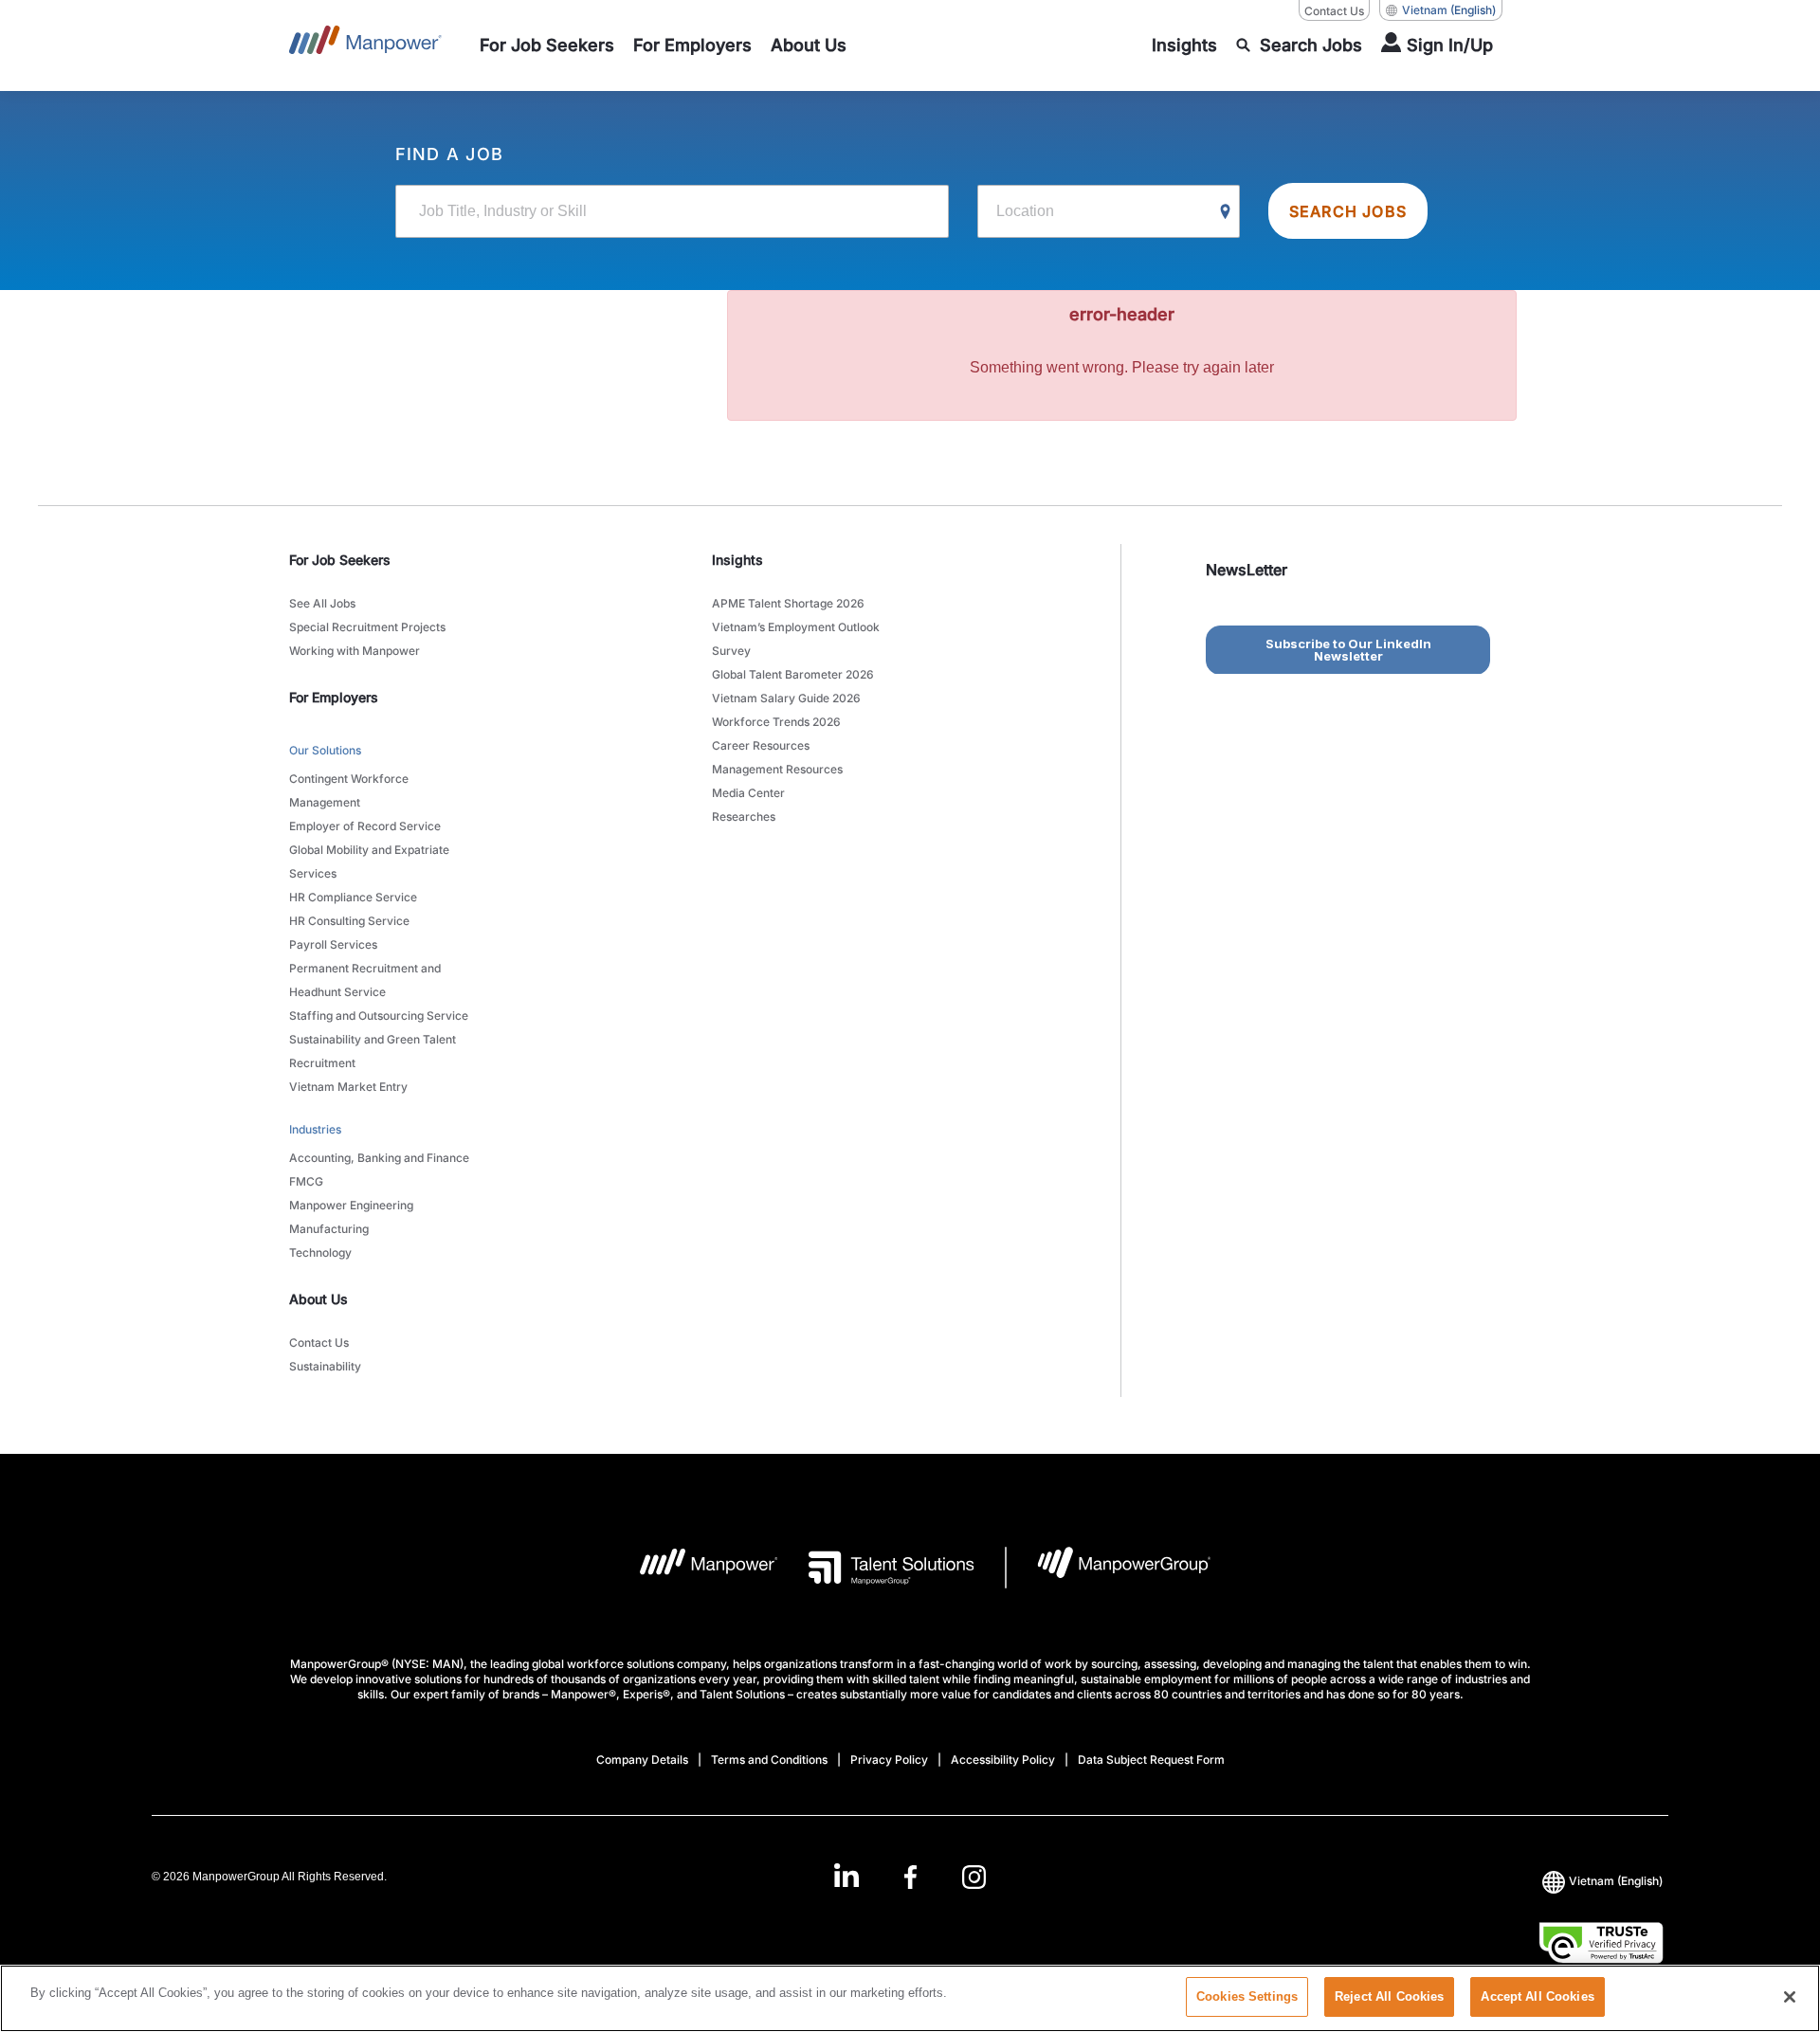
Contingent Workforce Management (349, 790)
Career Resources (761, 745)
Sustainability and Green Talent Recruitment (373, 1051)
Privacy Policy (889, 1760)
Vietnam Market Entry (348, 1087)
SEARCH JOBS (1348, 211)
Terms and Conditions (769, 1760)
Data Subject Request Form (1151, 1760)
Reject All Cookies (1389, 1996)
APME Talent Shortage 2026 (788, 603)
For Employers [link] (334, 697)
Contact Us (1334, 11)
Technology (320, 1252)
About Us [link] (318, 1299)
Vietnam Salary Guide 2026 (786, 698)
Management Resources (777, 769)
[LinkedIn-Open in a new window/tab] (846, 1875)
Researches (744, 816)
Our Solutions (325, 750)
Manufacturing (329, 1229)
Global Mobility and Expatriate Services (369, 862)
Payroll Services (333, 944)
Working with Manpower (355, 651)
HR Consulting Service (349, 921)
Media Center (748, 793)
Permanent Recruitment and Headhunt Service (365, 980)
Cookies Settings (1247, 1996)
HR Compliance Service (353, 897)
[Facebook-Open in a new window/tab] (910, 1877)
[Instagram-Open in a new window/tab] (974, 1877)
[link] (910, 1877)
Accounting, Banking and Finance (379, 1158)
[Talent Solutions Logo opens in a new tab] (876, 1568)
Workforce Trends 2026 (776, 722)
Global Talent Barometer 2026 (793, 674)
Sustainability (325, 1366)
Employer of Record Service (365, 826)
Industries (315, 1129)
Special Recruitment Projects (367, 627)
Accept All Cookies (1537, 1996)
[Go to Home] (365, 45)
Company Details (642, 1760)
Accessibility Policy (1003, 1760)
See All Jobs (322, 603)
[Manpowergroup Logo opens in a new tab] (1109, 1568)
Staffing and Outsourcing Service (379, 1016)
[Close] (1790, 1997)
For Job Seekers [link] (340, 560)
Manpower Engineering (351, 1205)
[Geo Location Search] (1226, 212)
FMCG (306, 1181)
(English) (1449, 10)
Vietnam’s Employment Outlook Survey (796, 639)
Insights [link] (737, 560)
